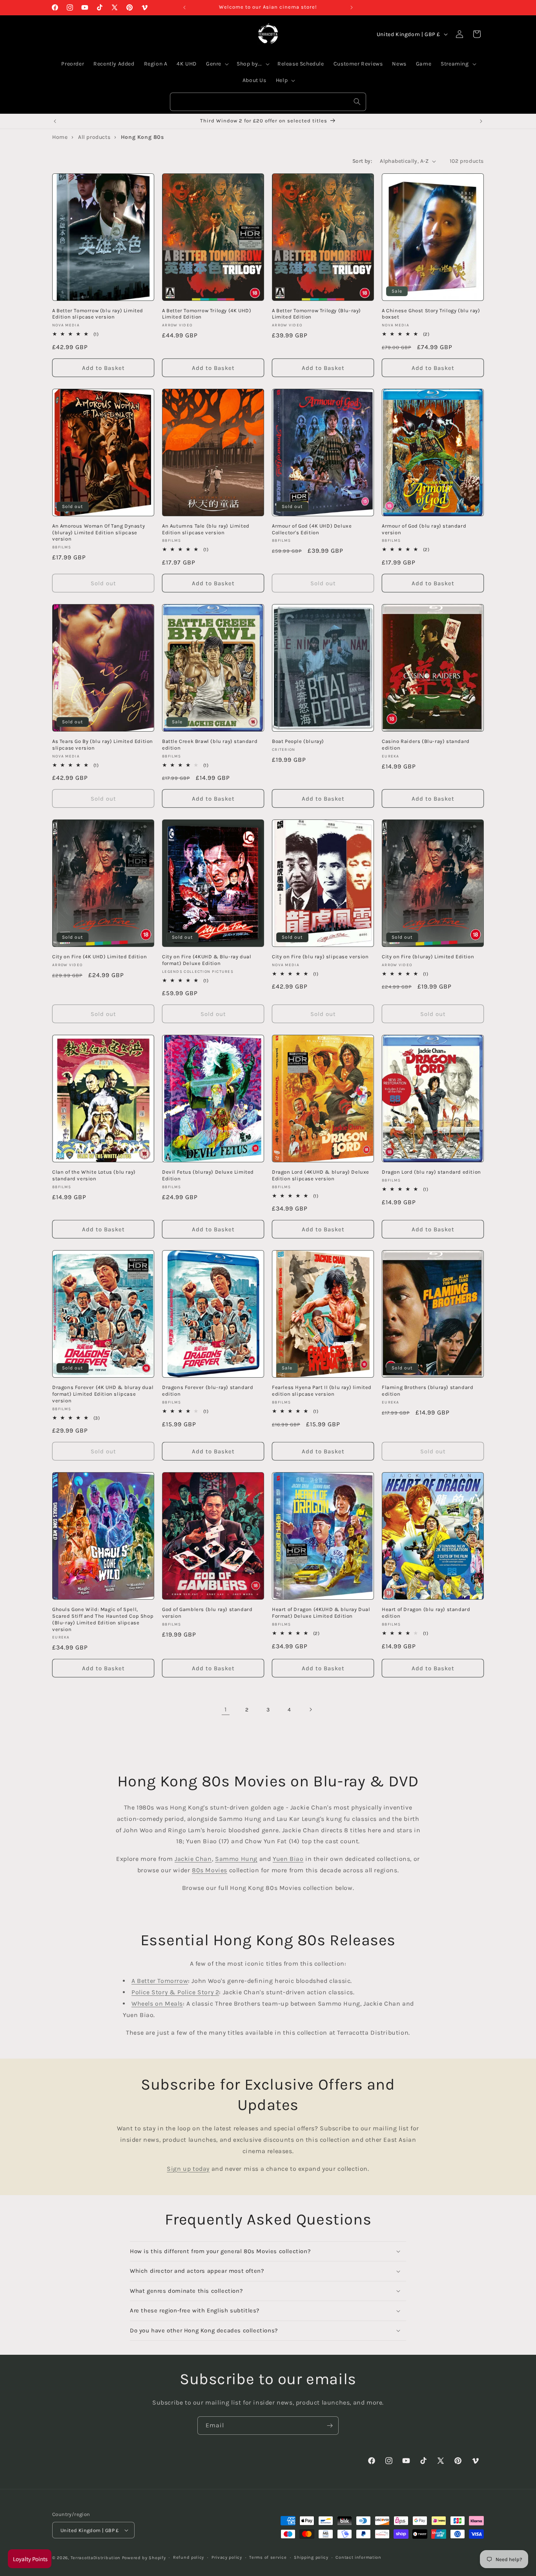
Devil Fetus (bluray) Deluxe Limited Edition (208, 1175)
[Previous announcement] (184, 7)
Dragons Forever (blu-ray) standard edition (208, 1391)
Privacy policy (227, 2557)
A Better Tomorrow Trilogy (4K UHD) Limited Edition (207, 314)
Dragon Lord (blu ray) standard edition (431, 1172)
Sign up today (188, 2169)
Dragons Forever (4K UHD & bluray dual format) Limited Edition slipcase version (103, 1394)
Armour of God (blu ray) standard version (424, 529)
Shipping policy (311, 2557)
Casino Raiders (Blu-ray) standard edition (426, 745)
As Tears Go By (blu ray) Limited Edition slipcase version (103, 745)
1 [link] (226, 1709)
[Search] (357, 102)
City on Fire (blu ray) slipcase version (320, 957)
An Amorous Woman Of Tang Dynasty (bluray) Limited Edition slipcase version (98, 532)
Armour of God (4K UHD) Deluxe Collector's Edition (312, 529)
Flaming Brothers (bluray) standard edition (428, 1391)
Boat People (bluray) (298, 741)
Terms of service (268, 2557)
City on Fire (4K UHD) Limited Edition (99, 957)
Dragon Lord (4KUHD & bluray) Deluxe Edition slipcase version (321, 1175)
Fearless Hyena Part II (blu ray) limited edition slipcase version (322, 1391)
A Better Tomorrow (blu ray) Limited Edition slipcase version (98, 314)
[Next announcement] (352, 7)
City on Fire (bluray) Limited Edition (428, 957)
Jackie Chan (193, 1859)
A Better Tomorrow (160, 1981)
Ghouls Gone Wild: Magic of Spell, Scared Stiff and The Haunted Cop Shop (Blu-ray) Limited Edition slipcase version (103, 1619)
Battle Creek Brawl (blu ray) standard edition (210, 745)
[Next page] (310, 1709)
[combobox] (268, 102)
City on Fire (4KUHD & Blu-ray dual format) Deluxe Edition (207, 960)
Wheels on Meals (157, 2003)
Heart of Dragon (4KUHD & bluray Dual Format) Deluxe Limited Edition (321, 1613)
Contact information (358, 2557)
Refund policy (189, 2557)
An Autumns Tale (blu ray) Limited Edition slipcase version (206, 529)
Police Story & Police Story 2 (175, 1992)
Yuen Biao (288, 1859)
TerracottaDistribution (96, 2558)
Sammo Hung (236, 1859)
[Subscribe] (330, 2426)
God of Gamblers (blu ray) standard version (207, 1613)
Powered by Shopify (144, 2558)
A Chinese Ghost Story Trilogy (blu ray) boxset (431, 314)
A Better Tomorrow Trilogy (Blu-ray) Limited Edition (316, 314)
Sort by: (362, 161)
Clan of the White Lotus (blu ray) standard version (94, 1175)
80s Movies (210, 1870)
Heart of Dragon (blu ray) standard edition (426, 1613)
